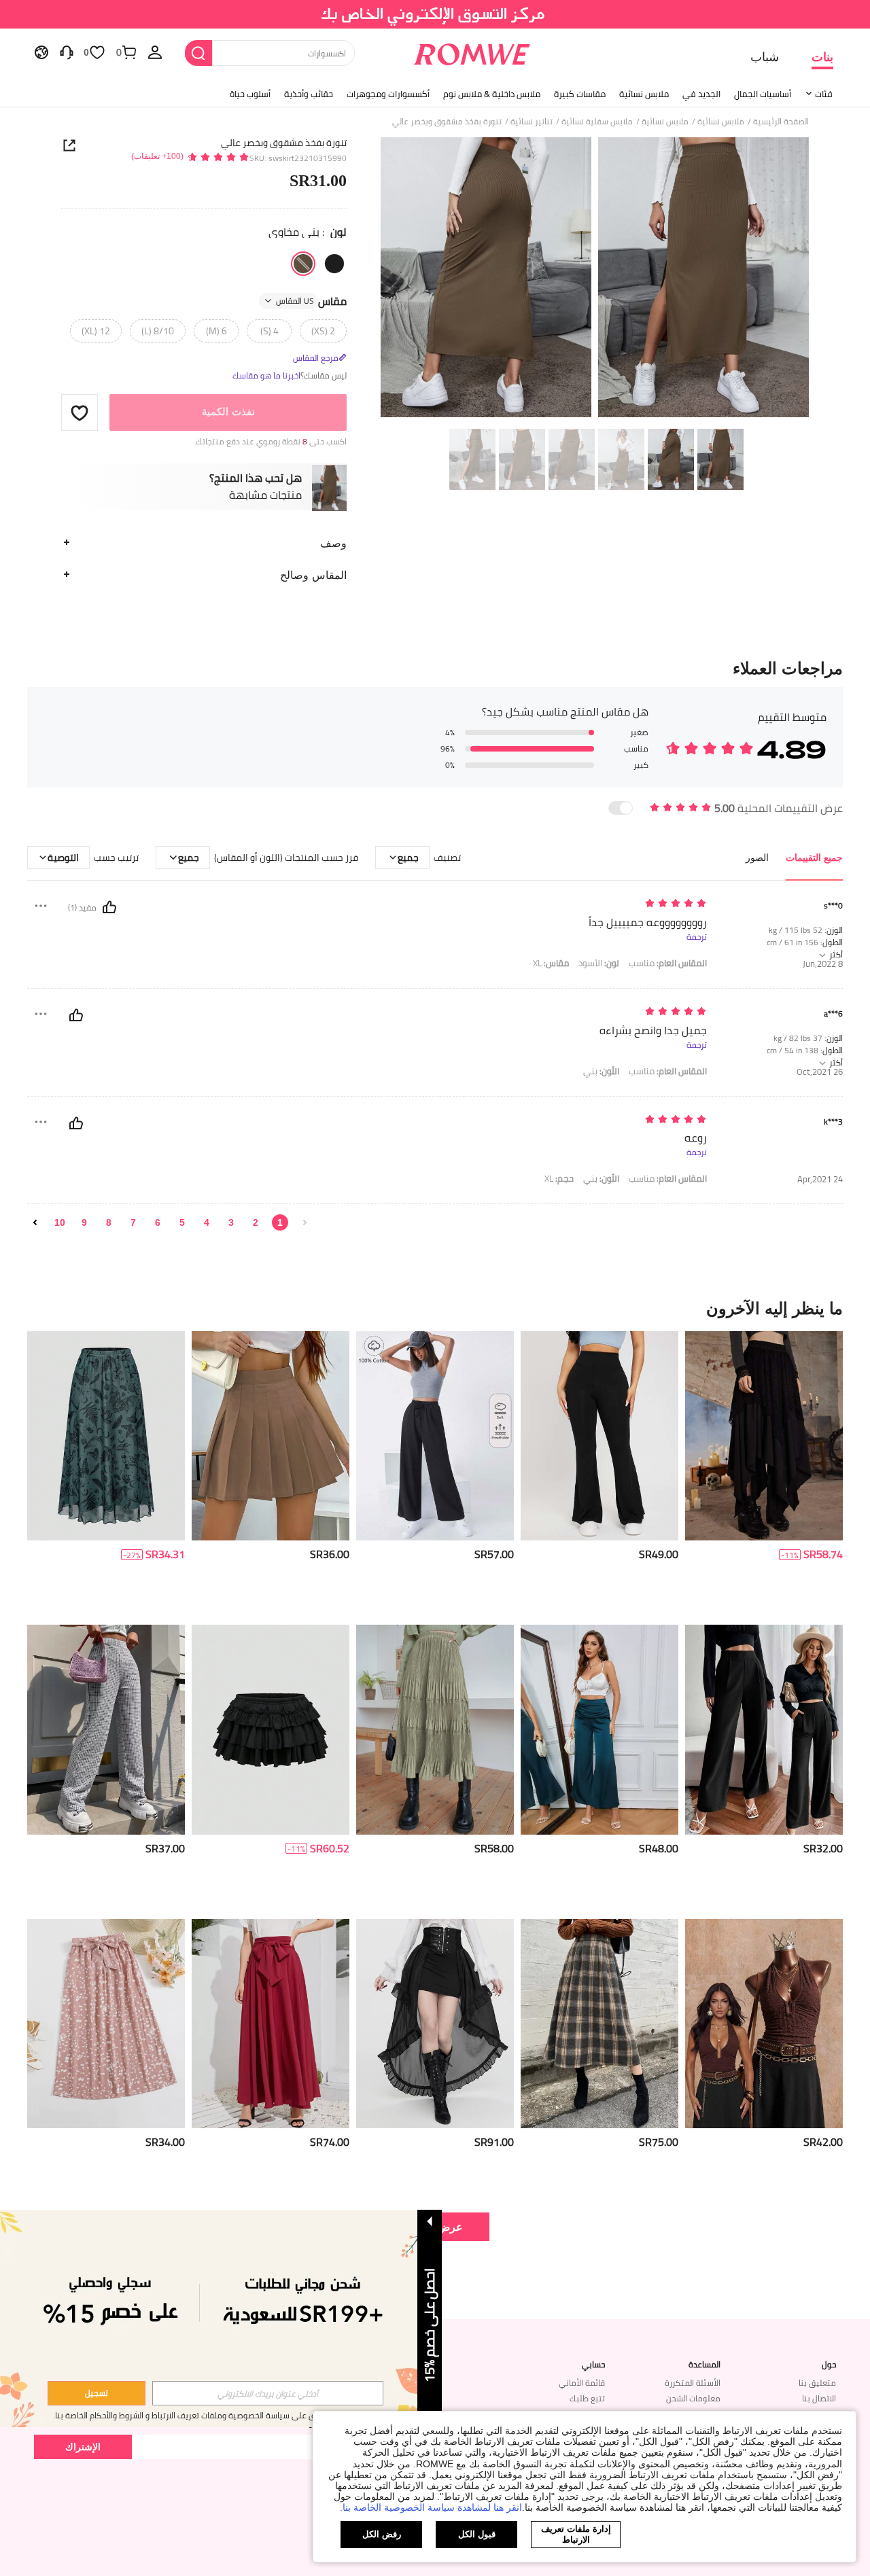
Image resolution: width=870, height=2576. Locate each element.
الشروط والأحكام (117, 2415)
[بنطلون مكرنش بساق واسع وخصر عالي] (599, 1730)
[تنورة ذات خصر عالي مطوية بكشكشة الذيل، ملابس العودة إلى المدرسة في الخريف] (435, 1730)
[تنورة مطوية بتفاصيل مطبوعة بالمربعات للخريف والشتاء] (599, 2024)
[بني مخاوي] (303, 264)
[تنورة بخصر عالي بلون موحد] (764, 2024)
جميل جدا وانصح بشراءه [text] (653, 1030)
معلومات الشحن (693, 2398)
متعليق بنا (817, 2383)
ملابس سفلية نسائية (597, 122)
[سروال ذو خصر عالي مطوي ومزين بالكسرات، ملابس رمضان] (764, 1730)
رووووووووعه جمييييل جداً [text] (648, 922)
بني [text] (601, 1071)
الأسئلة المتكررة (693, 2383)
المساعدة (704, 2365)
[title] (435, 1308)
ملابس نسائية (644, 94)
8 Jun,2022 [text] (823, 964)
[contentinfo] (823, 1554)
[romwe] (472, 52)
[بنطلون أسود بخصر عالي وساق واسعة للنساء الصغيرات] (599, 1436)
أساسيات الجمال (763, 94)
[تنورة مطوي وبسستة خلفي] (271, 1436)
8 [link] (109, 1222)
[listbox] (155, 52)
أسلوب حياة (250, 94)
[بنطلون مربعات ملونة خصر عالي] (106, 1730)
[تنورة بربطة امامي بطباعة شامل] (106, 2024)
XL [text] (559, 1179)
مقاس (311, 301)
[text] (591, 904)
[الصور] (595, 280)
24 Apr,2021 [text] (820, 1179)
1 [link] (280, 1222)
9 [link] (84, 1222)
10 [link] (60, 1222)
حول (829, 2365)
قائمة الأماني (582, 2383)
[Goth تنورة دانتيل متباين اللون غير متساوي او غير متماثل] (764, 1436)
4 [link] (207, 1222)
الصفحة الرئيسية (781, 122)
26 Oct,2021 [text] (820, 1072)
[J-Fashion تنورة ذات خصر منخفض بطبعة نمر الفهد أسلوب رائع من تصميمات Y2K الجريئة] (271, 1730)
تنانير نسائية (532, 122)
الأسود (599, 963)
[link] (435, 16)
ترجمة (697, 937)
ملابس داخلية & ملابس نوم (492, 94)
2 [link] (256, 1222)
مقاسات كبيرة (580, 94)
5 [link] (182, 1222)
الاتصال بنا (819, 2398)
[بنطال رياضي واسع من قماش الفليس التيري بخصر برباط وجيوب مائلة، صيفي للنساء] (435, 1436)
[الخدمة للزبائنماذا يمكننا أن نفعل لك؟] (67, 52)
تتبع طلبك (587, 2398)
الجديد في (701, 94)
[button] (80, 412)
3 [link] (231, 1222)
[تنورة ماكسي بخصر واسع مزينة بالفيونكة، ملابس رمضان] (271, 2024)
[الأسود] (334, 264)
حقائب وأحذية (309, 94)
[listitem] (764, 1473)
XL (551, 963)
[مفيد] (109, 907)
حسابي (593, 2365)
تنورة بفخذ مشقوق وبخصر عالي (284, 143)
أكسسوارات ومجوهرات (388, 94)
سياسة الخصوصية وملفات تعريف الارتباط (221, 2415)
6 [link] (158, 1222)
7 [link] (133, 1222)
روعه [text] (696, 1138)
